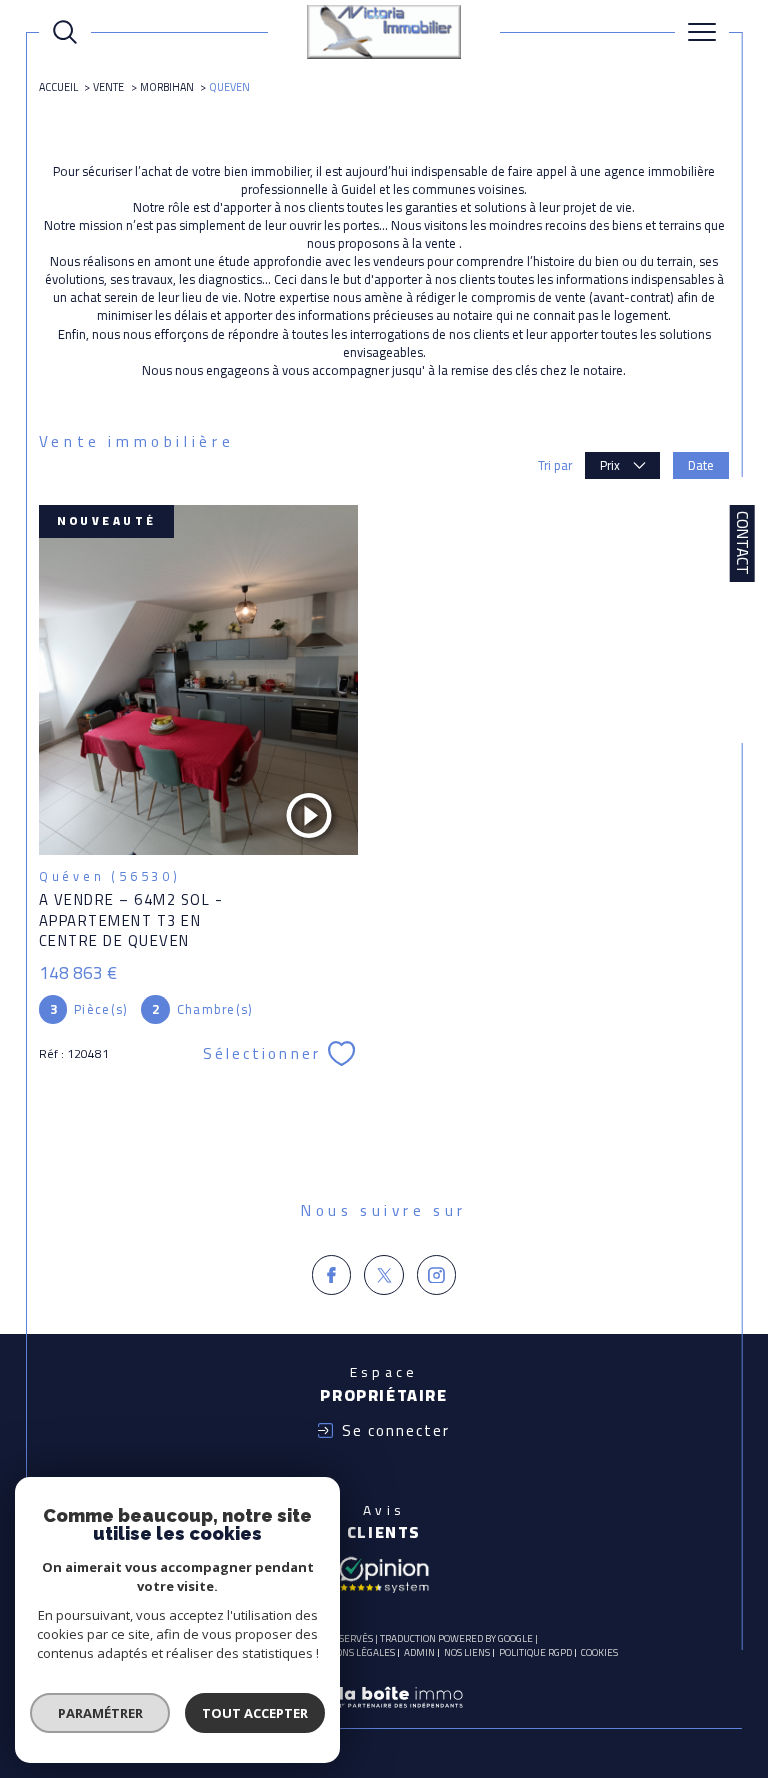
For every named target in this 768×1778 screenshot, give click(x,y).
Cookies (599, 1653)
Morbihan (167, 87)
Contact (742, 543)
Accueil (58, 87)
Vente (108, 87)
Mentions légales (350, 1652)
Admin (419, 1652)
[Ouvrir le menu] (702, 32)
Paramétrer (100, 1713)
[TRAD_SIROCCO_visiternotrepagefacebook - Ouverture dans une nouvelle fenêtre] (332, 1275)
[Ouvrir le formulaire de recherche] (65, 32)
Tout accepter (255, 1713)
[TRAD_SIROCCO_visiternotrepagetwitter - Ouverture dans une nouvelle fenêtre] (384, 1275)
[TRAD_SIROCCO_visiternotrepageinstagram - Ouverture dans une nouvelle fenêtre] (437, 1275)
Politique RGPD (535, 1652)
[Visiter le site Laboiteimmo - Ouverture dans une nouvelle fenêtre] (383, 1718)
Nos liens (467, 1652)
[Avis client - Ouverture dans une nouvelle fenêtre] (384, 1573)
